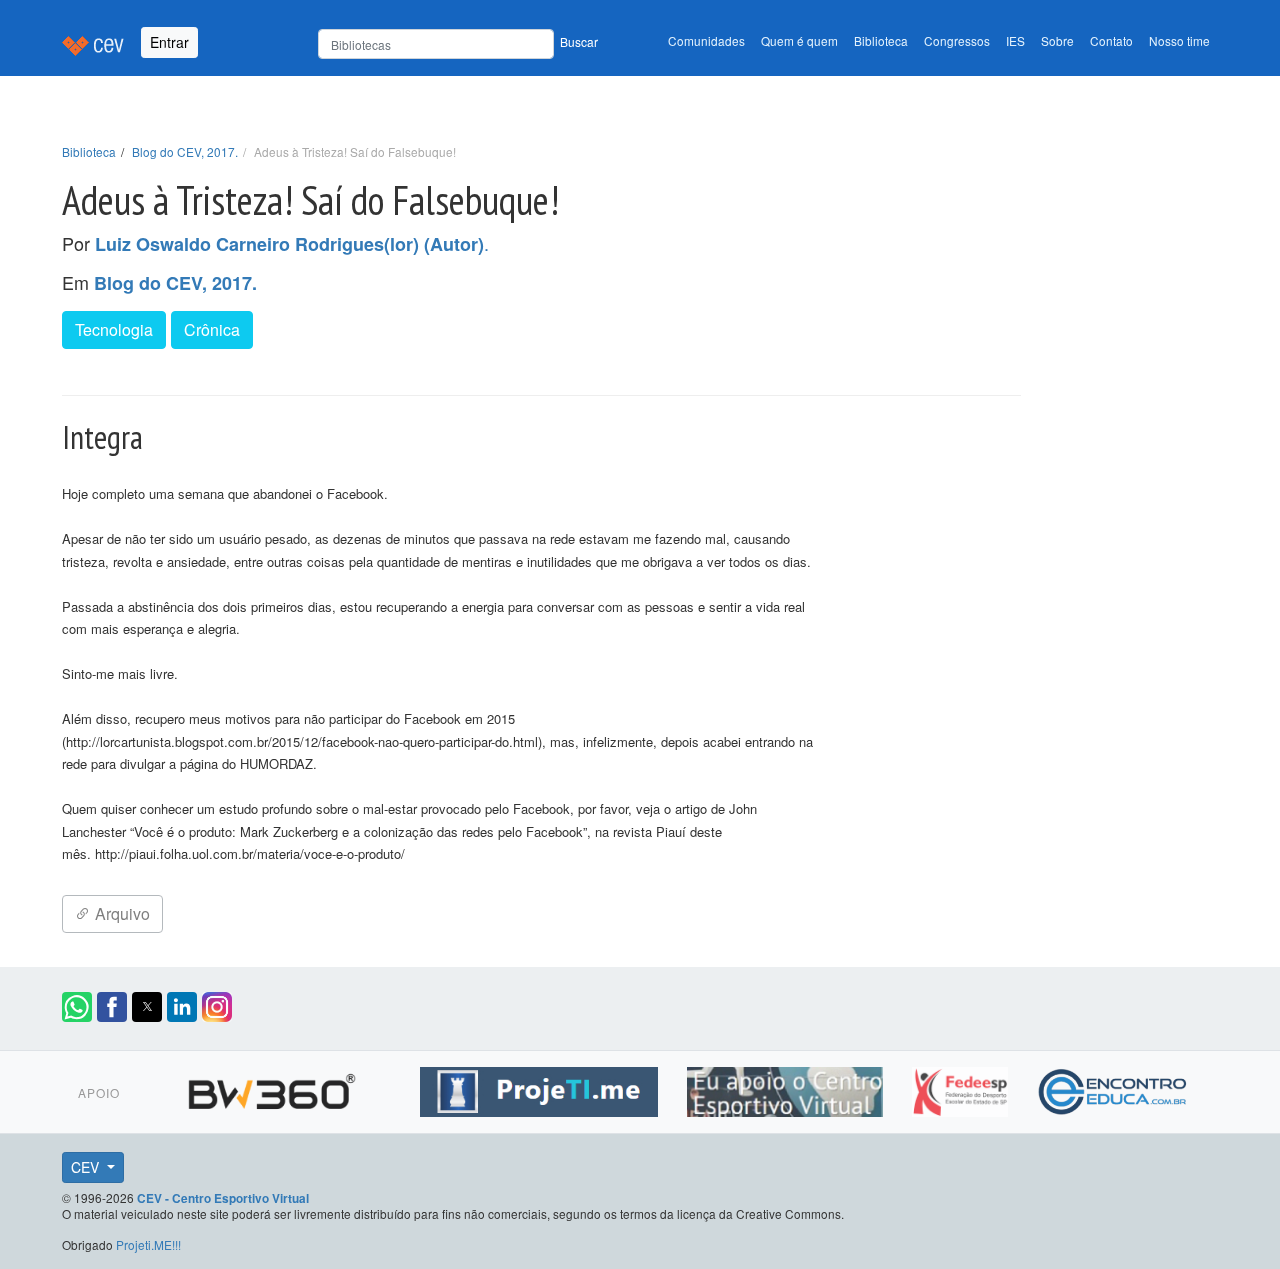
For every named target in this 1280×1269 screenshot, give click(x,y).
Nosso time (1179, 40)
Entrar (169, 42)
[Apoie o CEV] (787, 1089)
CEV (87, 1167)
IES (1015, 40)
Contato (1111, 40)
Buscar (579, 41)
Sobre (1057, 40)
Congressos (957, 40)
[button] (77, 1007)
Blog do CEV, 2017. (185, 151)
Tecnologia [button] (114, 329)
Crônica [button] (212, 329)
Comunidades (706, 40)
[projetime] (541, 1089)
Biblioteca (881, 40)
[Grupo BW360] (274, 1089)
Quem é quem (799, 40)
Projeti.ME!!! (148, 1244)
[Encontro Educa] (1113, 1089)
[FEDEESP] (962, 1089)
